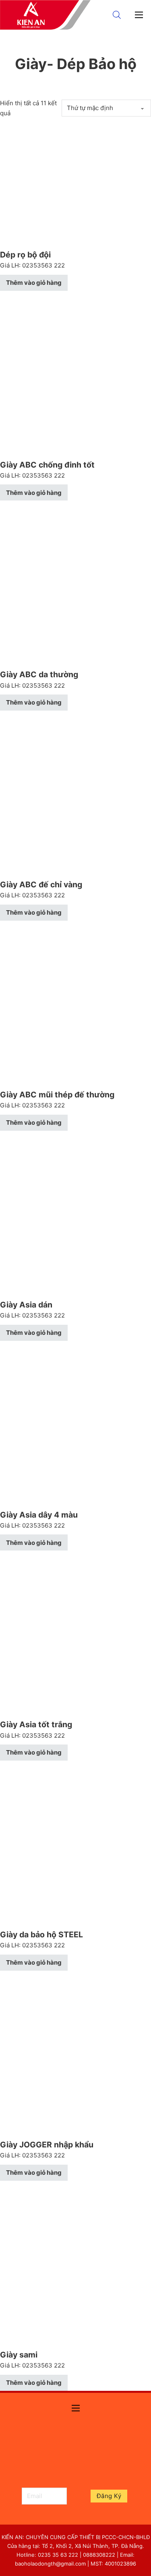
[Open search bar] (117, 15)
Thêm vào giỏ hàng (34, 283)
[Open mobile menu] (139, 15)
